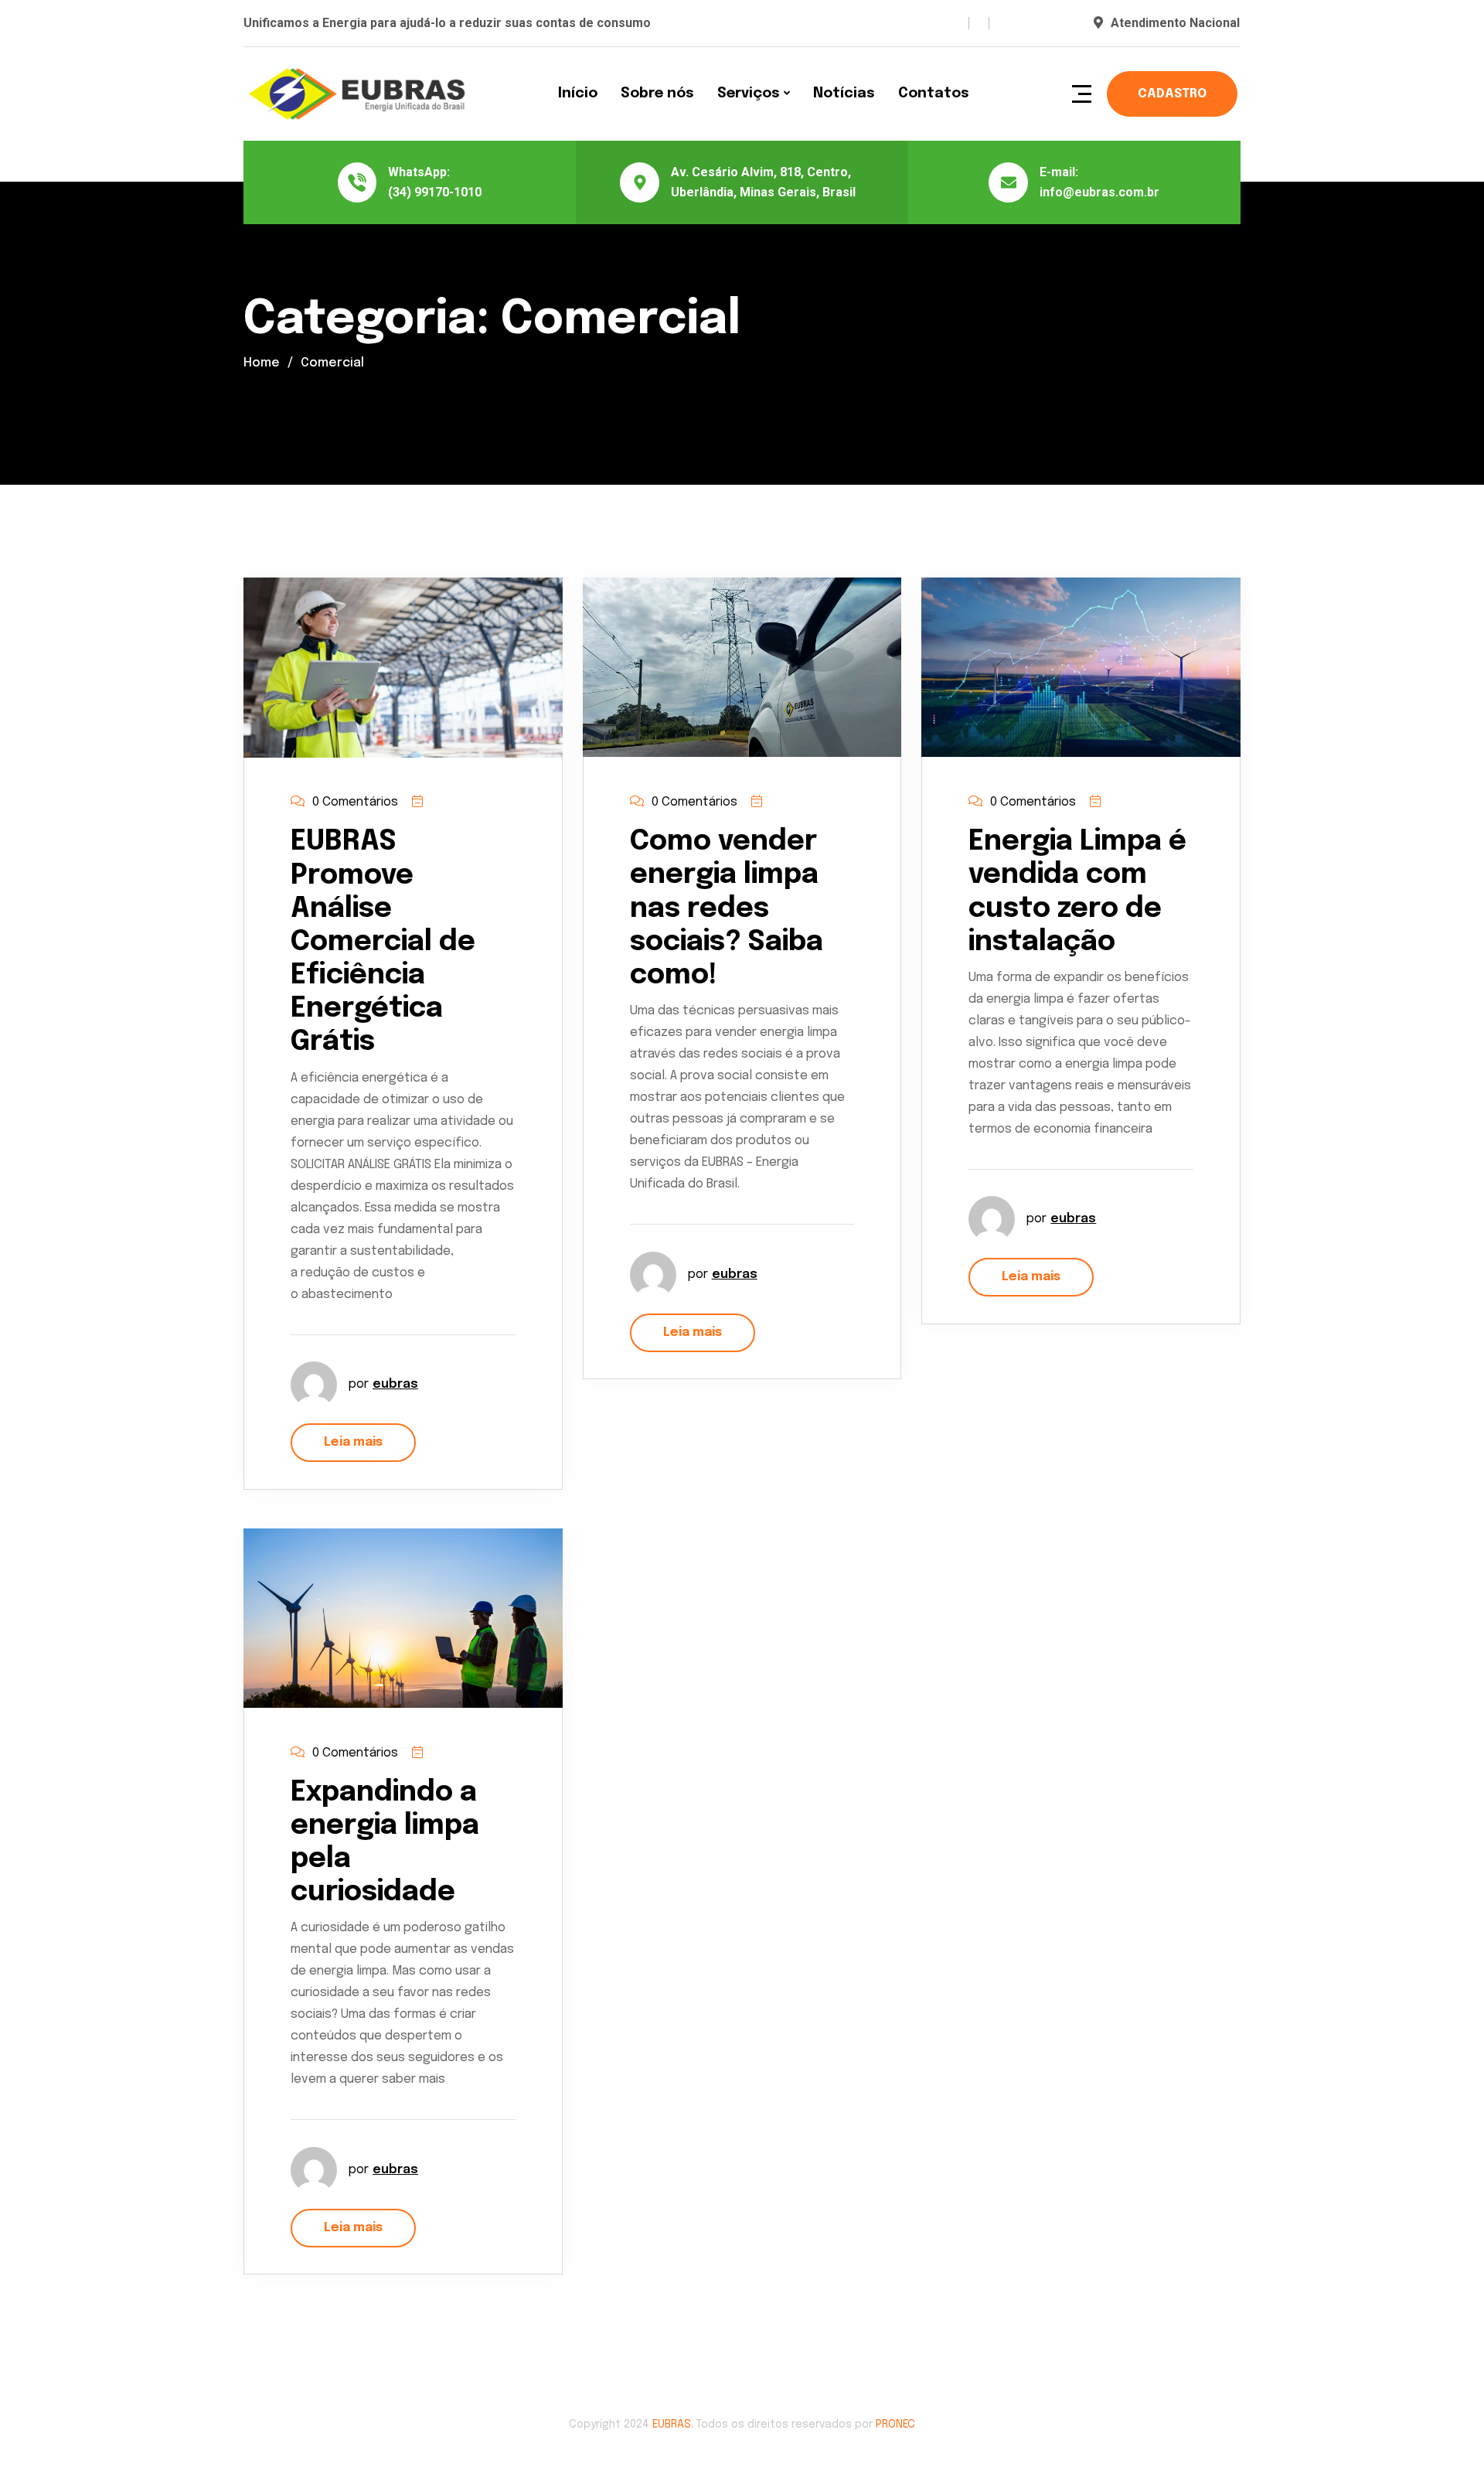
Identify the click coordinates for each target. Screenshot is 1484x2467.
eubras (395, 1384)
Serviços (749, 94)
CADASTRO (1172, 94)
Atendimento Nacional (1175, 23)
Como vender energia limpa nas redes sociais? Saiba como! (727, 909)
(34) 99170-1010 (435, 192)
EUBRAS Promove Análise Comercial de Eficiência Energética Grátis (383, 942)
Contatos (934, 94)
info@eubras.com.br (1099, 192)
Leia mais (353, 1442)
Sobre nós (657, 94)
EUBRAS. (673, 2424)
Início (578, 94)
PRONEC (895, 2424)
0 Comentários (355, 802)
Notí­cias (844, 94)
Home (262, 363)
